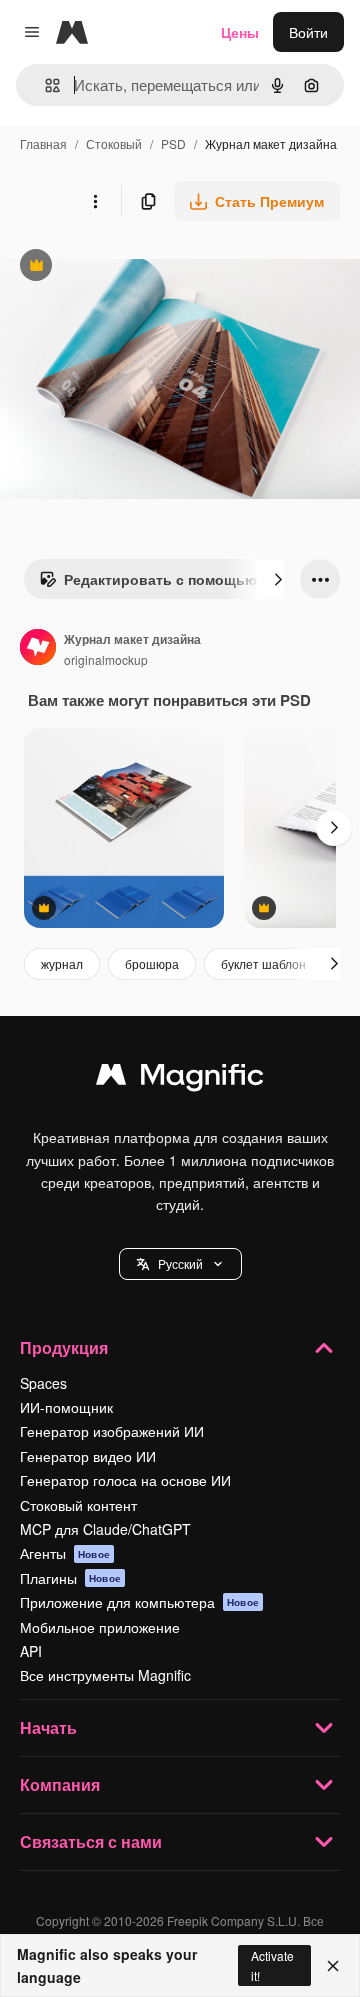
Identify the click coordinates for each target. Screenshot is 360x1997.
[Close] (333, 1966)
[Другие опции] (95, 201)
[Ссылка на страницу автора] (38, 649)
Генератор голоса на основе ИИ (125, 1480)
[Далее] (278, 579)
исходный (134, 267)
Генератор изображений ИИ (112, 1431)
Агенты (65, 1553)
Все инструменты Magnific (105, 1675)
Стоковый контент (78, 1505)
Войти (308, 32)
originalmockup (106, 659)
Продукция (64, 1347)
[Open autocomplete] (44, 85)
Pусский (180, 1263)
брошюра (152, 963)
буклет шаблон (263, 963)
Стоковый (114, 143)
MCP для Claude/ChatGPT (105, 1529)
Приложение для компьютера (139, 1602)
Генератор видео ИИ (88, 1456)
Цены (240, 32)
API (31, 1651)
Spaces (43, 1383)
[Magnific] (180, 1079)
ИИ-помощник (66, 1407)
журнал (62, 963)
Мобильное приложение (100, 1627)
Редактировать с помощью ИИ (160, 584)
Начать (48, 1727)
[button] (180, 1264)
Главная (43, 143)
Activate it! (272, 1965)
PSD (173, 143)
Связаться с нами (91, 1841)
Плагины (70, 1578)
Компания (60, 1784)
